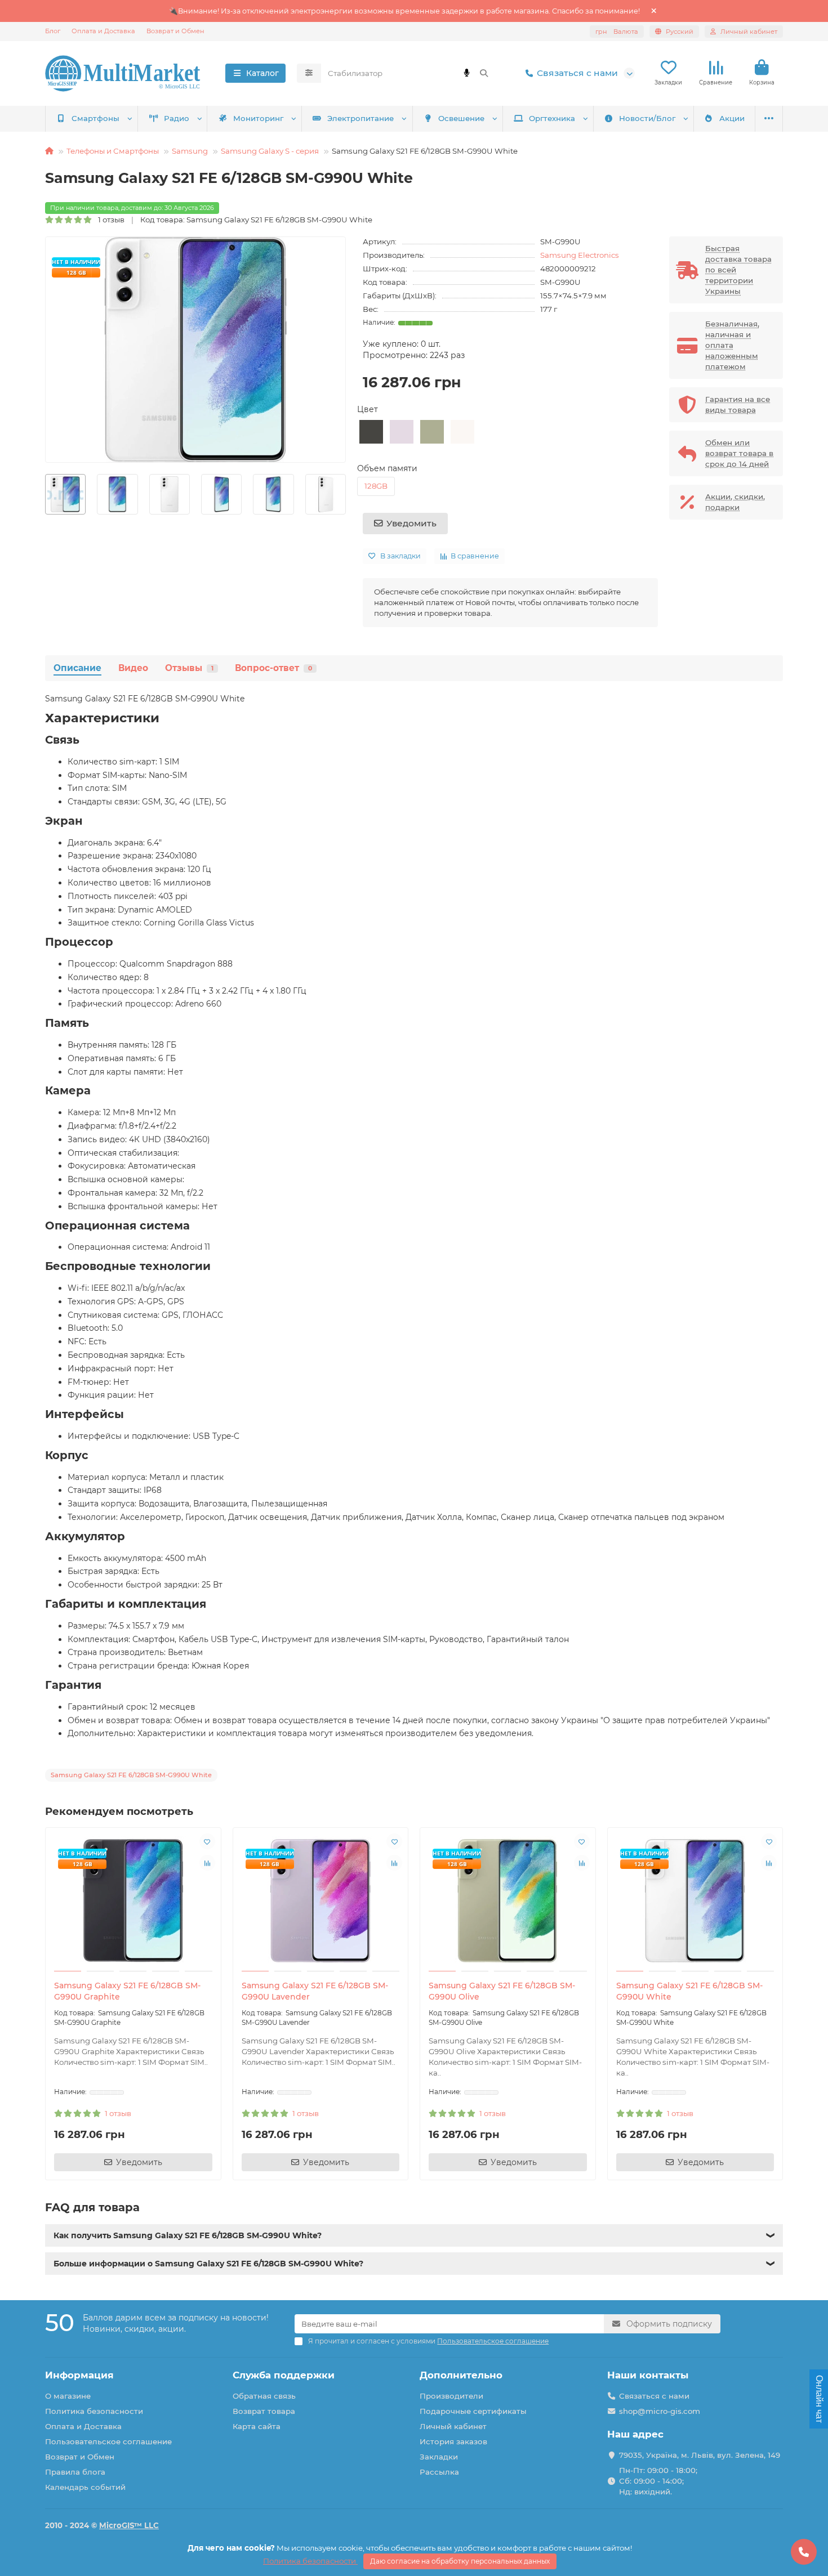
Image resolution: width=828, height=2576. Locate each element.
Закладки (439, 2457)
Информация (79, 2375)
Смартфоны (95, 118)
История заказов (453, 2441)
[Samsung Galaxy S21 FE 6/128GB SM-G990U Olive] (508, 1901)
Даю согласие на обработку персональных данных (460, 2561)
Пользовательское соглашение (108, 2441)
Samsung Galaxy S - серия (270, 151)
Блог (53, 31)
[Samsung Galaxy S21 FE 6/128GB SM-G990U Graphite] (133, 1901)
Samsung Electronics (580, 255)
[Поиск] (484, 73)
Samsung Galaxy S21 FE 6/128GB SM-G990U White (689, 1991)
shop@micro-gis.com (660, 2411)
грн (617, 32)
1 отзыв (109, 220)
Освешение (461, 118)
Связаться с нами (577, 73)
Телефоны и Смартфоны (113, 151)
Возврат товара (264, 2411)
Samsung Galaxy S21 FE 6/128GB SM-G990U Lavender (315, 1991)
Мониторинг (258, 118)
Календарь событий (85, 2487)
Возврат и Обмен (175, 31)
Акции (732, 118)
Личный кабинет (453, 2426)
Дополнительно (461, 2375)
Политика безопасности (94, 2411)
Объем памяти (387, 468)
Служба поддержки (284, 2375)
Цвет (368, 409)
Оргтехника (552, 118)
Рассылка (439, 2472)
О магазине (68, 2396)
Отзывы (189, 668)
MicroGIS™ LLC (129, 2525)
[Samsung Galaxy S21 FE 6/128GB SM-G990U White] (695, 1901)
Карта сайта (257, 2426)
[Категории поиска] (309, 73)
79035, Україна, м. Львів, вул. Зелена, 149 (700, 2455)
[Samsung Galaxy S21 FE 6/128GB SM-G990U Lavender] (321, 1901)
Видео (133, 668)
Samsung (190, 151)
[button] (46, 495)
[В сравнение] (207, 1863)
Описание (77, 668)
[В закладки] (207, 1841)
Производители (451, 2396)
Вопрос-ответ (273, 668)
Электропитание (360, 118)
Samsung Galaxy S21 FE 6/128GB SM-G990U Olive (502, 1991)
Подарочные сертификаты (473, 2411)
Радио (177, 118)
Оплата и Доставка (103, 31)
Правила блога (75, 2472)
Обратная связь (264, 2396)
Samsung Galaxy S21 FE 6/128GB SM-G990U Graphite (127, 1991)
